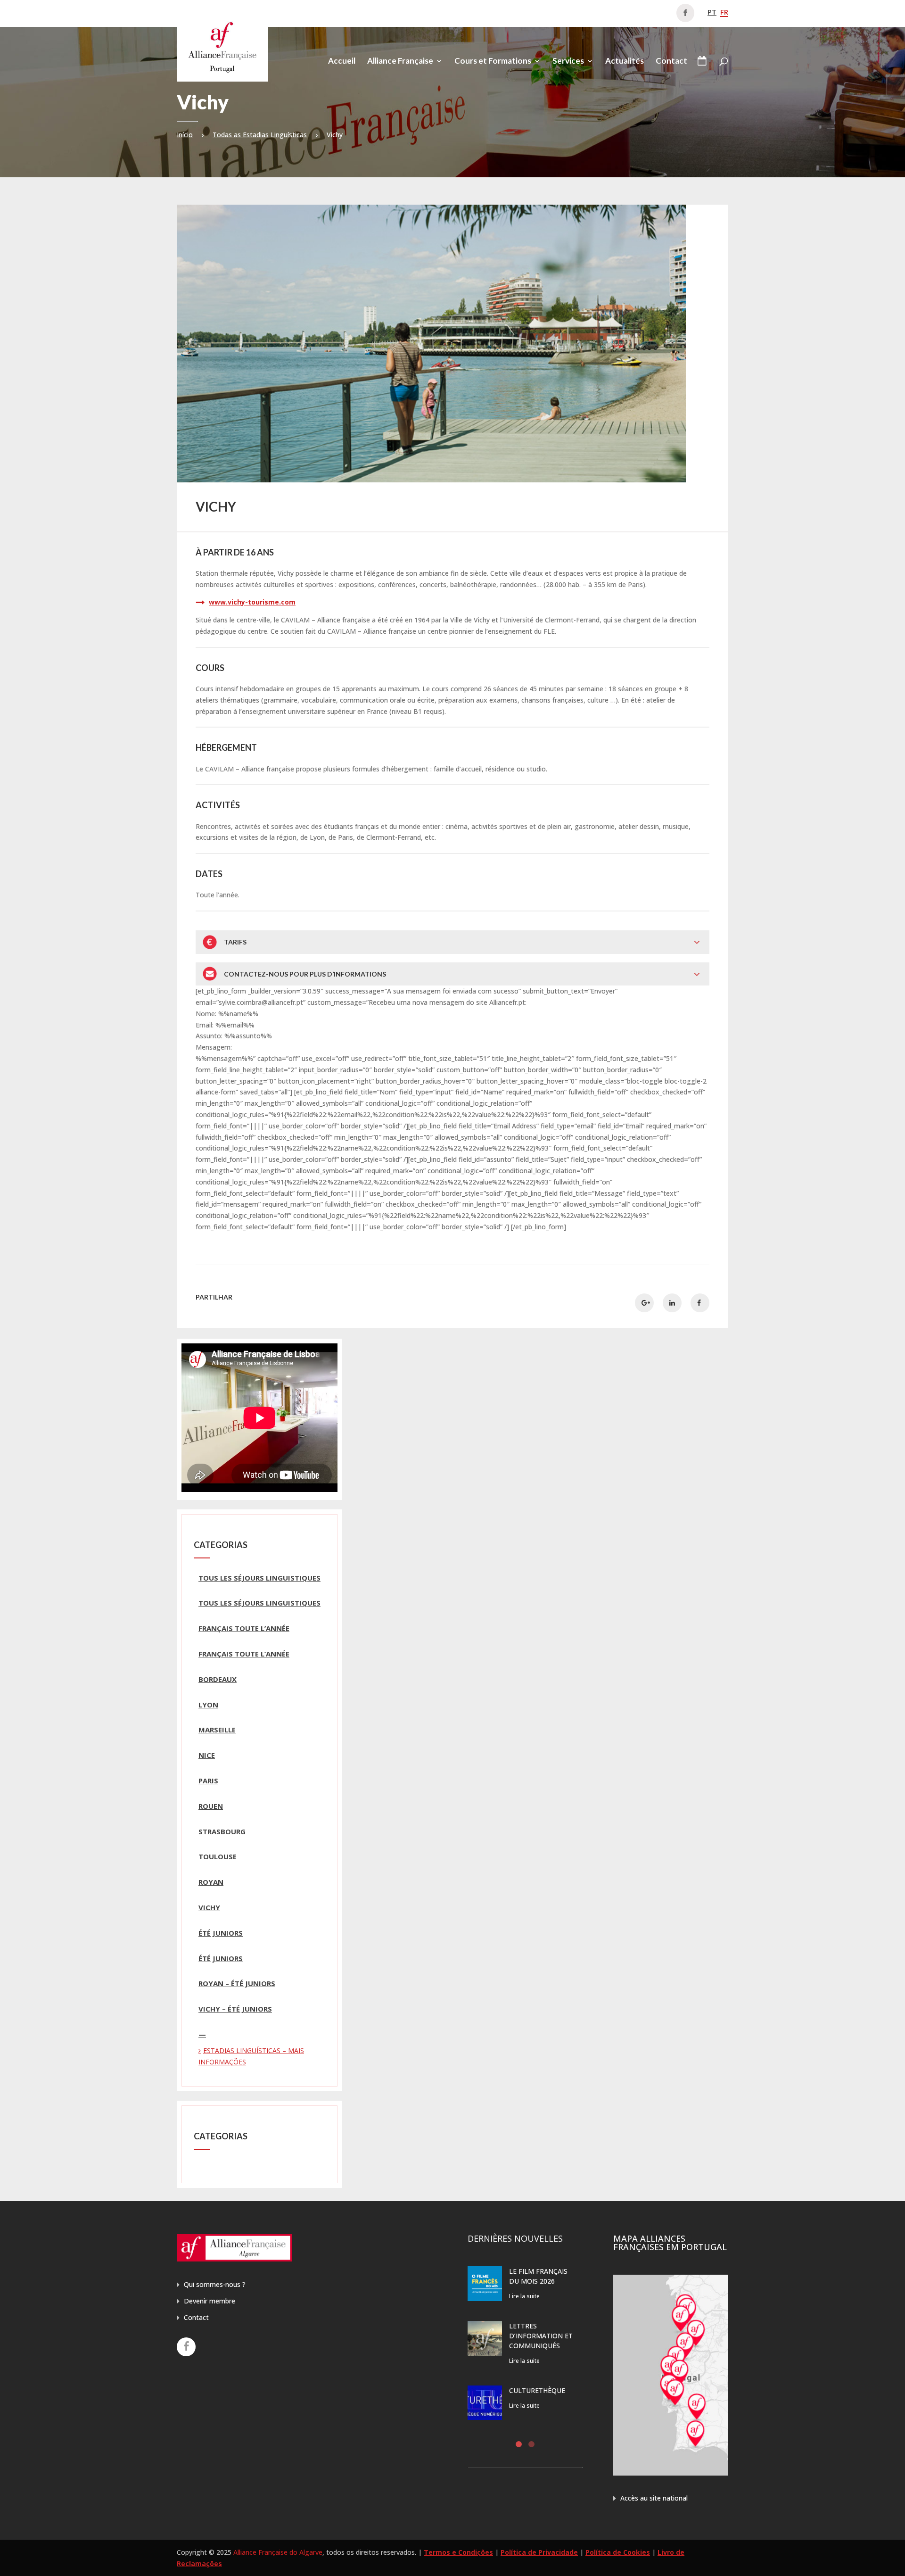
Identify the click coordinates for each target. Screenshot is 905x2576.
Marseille (217, 1730)
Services (568, 62)
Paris (208, 1781)
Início (185, 135)
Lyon (208, 1705)
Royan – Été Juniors (237, 1983)
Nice (207, 1755)
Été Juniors (221, 1933)
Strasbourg (222, 1831)
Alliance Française (400, 62)
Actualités (625, 62)
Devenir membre (210, 2301)
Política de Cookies (618, 2552)
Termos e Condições (458, 2552)
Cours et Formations (493, 62)
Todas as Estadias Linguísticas (260, 135)
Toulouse (218, 1856)
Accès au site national (654, 2498)
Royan (211, 1882)
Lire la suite (524, 2296)
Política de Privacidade (539, 2552)
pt (712, 12)
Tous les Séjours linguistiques (259, 1578)
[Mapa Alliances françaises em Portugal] (671, 2473)
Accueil (342, 62)
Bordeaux (218, 1679)
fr (724, 12)
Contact (671, 62)
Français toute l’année (244, 1628)
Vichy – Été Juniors (235, 2009)
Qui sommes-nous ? (215, 2284)
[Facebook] (186, 2347)
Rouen (211, 1806)
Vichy (209, 1907)
